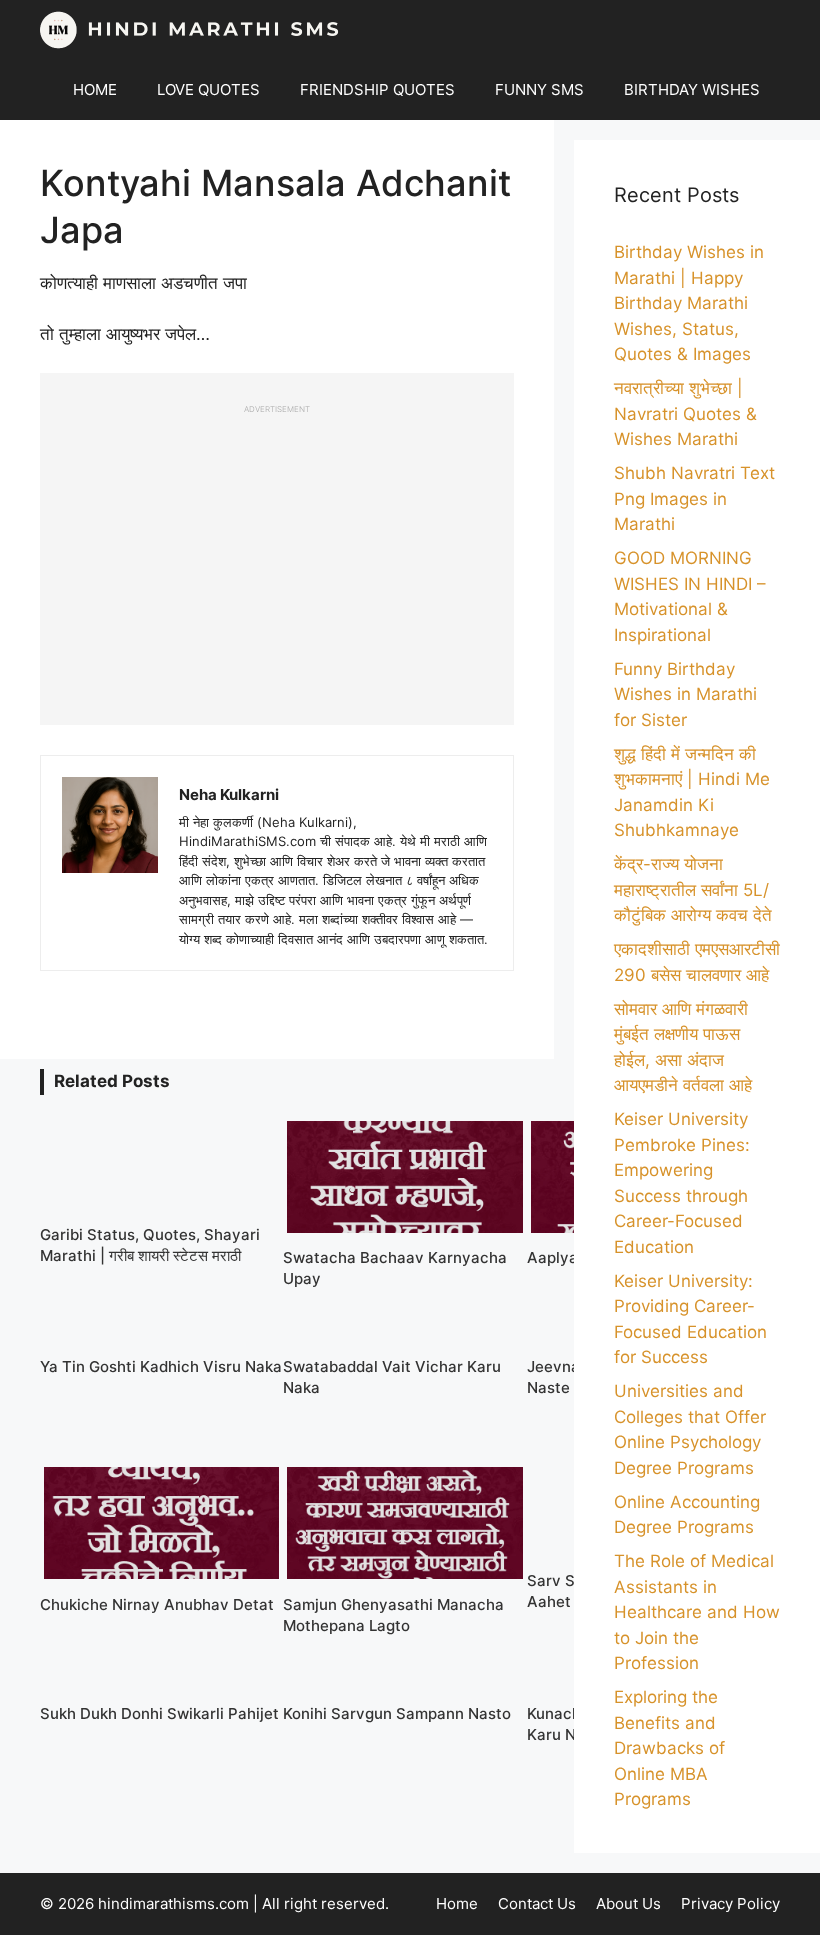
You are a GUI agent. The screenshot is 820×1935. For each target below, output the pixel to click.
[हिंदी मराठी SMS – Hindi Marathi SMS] (190, 30)
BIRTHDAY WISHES (692, 89)
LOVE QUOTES (208, 89)
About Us (628, 1903)
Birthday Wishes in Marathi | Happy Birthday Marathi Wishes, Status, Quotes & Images (689, 303)
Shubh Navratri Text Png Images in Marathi (694, 498)
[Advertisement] (277, 555)
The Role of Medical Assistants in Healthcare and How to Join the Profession (697, 1612)
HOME (95, 89)
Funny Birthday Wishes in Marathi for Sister (685, 694)
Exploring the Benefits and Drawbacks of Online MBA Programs (669, 1748)
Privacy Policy (730, 1903)
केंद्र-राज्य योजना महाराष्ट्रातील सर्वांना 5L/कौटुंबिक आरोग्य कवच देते (693, 889)
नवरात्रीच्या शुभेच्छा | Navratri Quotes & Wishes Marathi (685, 413)
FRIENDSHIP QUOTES (377, 89)
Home (457, 1903)
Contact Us (537, 1903)
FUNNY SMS (539, 89)
